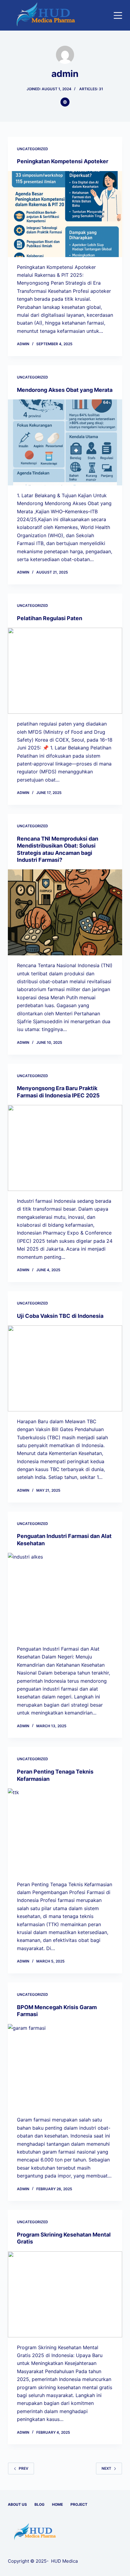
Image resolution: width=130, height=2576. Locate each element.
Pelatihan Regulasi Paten (50, 618)
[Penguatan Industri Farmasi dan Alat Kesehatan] (65, 1596)
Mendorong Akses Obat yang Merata (65, 390)
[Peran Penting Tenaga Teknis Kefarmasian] (65, 1831)
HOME (57, 2504)
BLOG (39, 2504)
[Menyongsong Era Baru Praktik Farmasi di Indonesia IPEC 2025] (65, 1148)
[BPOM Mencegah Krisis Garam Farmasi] (65, 2067)
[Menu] (118, 15)
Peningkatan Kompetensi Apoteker (63, 161)
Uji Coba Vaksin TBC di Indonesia (60, 1316)
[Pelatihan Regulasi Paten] (65, 671)
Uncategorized (32, 149)
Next (106, 2468)
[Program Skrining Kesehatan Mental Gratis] (65, 2294)
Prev (24, 2468)
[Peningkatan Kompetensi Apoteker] (65, 214)
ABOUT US (17, 2504)
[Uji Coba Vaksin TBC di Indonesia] (65, 1368)
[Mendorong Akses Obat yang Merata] (65, 442)
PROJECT (79, 2504)
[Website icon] (65, 102)
